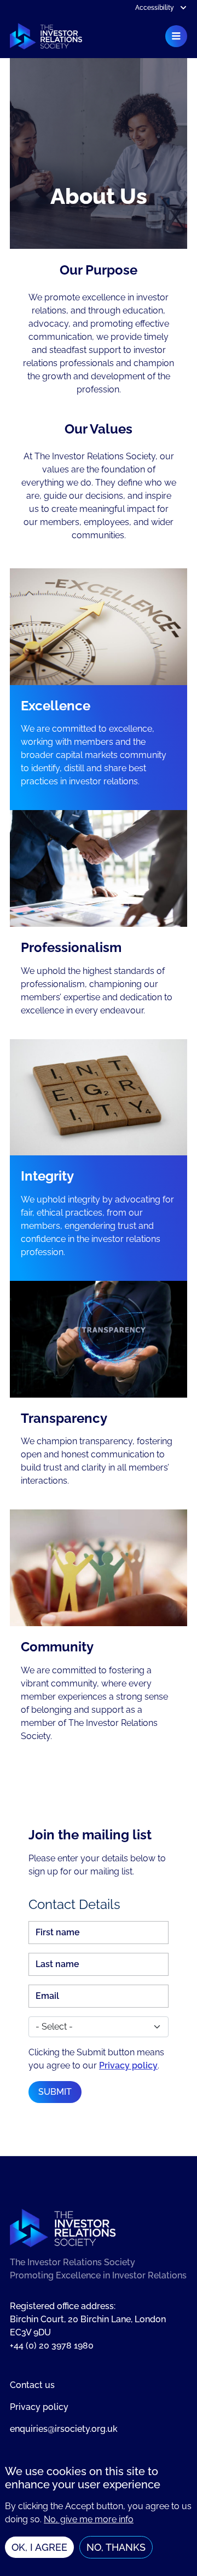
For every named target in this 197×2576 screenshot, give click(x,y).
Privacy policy (128, 2065)
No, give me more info (89, 2519)
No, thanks (116, 2547)
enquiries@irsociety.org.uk (64, 2429)
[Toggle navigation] (176, 36)
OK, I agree (39, 2547)
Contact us (32, 2385)
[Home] (46, 36)
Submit (55, 2092)
